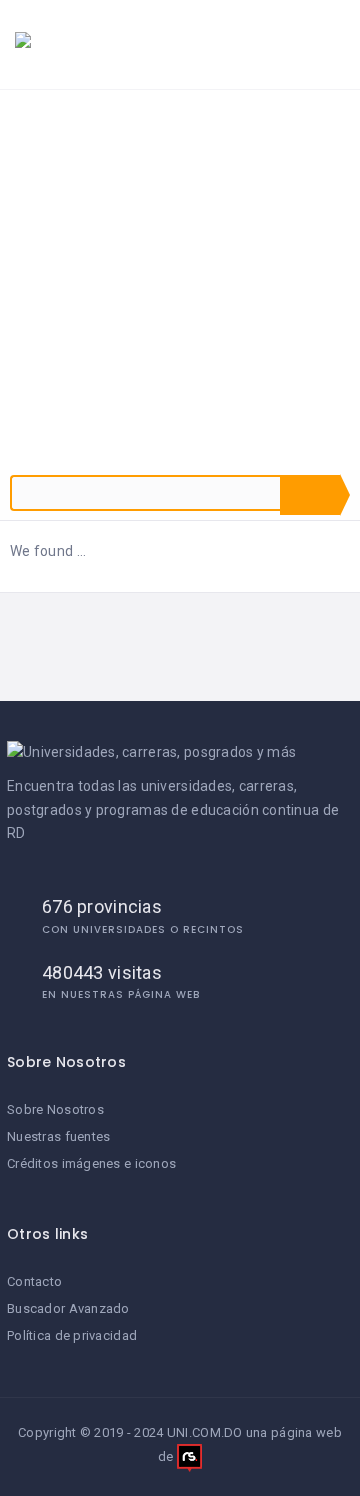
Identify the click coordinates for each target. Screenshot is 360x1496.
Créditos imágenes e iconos (91, 1163)
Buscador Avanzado (68, 1308)
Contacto (34, 1281)
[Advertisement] (180, 280)
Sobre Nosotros (55, 1109)
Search (310, 495)
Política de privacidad (72, 1335)
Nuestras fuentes (58, 1136)
